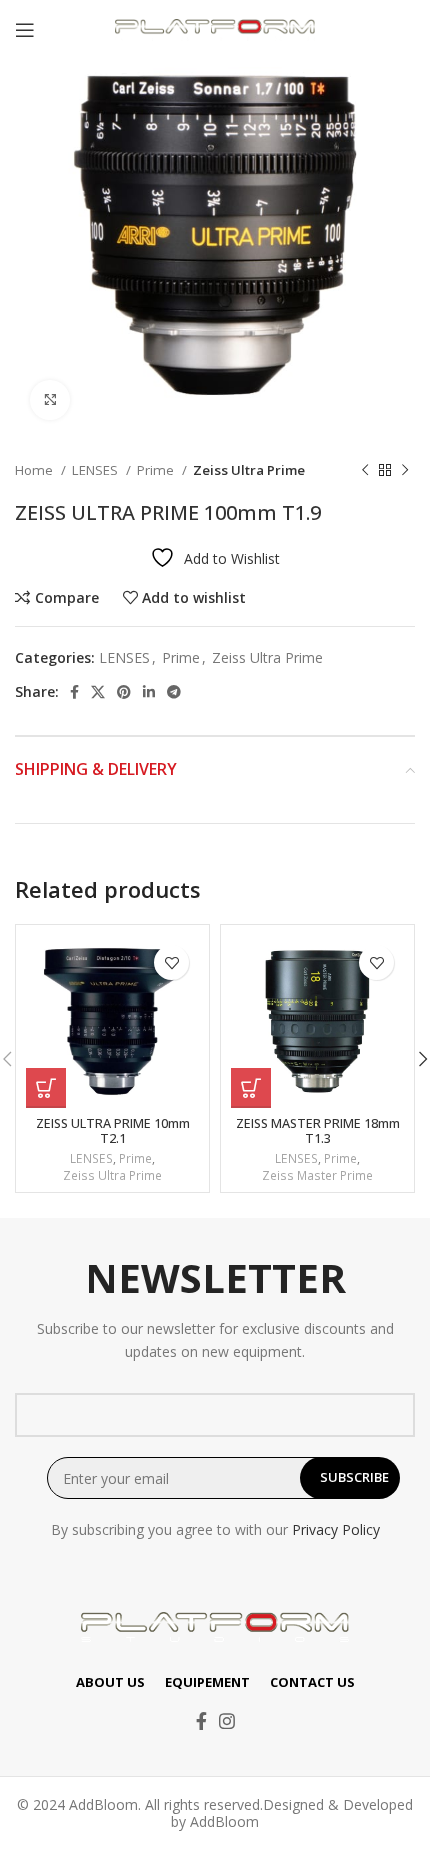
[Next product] (405, 471)
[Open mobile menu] (25, 30)
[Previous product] (365, 471)
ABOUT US (110, 1682)
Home (35, 470)
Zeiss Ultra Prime (249, 470)
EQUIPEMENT (207, 1682)
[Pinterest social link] (124, 692)
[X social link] (98, 692)
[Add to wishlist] (171, 962)
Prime (157, 470)
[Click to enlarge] (50, 400)
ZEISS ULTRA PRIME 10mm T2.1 (113, 1131)
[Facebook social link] (74, 692)
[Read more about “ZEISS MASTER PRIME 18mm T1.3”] (251, 1088)
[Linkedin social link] (149, 692)
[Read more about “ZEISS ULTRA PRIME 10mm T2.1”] (46, 1088)
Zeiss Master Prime (317, 1176)
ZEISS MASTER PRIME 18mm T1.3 (318, 1131)
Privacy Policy (336, 1529)
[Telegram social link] (174, 692)
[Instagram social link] (227, 1721)
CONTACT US (312, 1682)
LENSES (96, 470)
